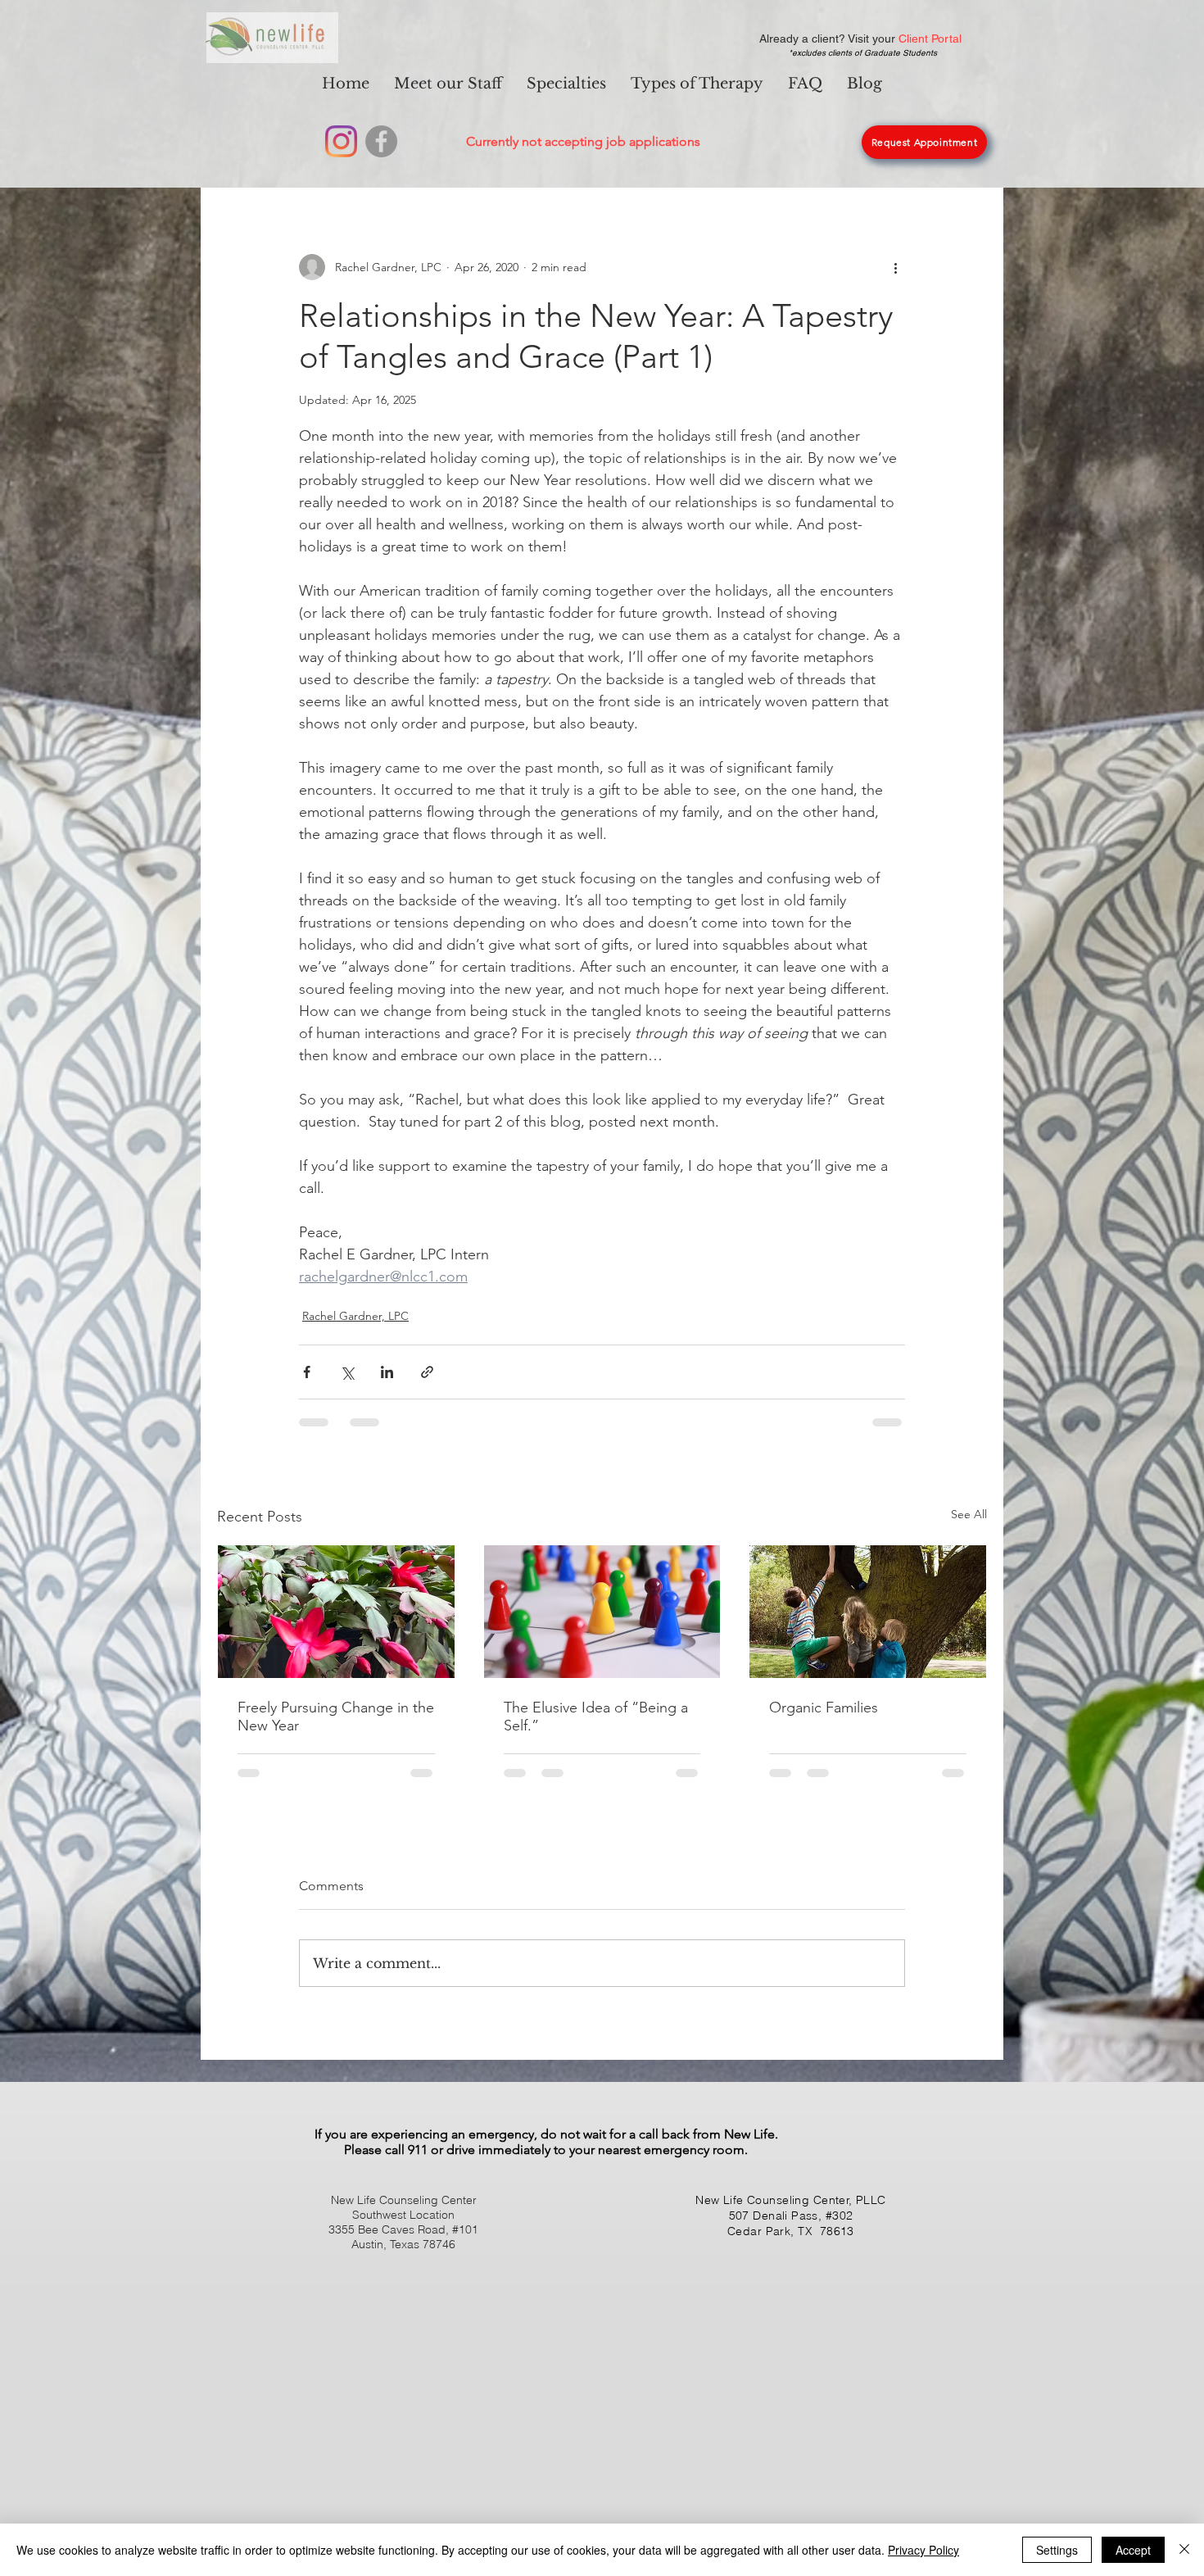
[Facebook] (381, 141)
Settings (1057, 2550)
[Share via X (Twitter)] (347, 1372)
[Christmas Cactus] (336, 1612)
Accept (1133, 2550)
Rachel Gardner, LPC (355, 1316)
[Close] (1184, 2550)
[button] (566, 84)
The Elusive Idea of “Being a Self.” (596, 1717)
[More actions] (895, 267)
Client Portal (930, 39)
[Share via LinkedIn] (387, 1372)
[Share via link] (427, 1372)
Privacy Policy (923, 2550)
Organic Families (824, 1708)
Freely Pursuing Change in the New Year (336, 1717)
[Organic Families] (868, 1612)
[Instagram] (341, 141)
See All (969, 1514)
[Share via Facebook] (307, 1372)
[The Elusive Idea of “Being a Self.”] (602, 1612)
